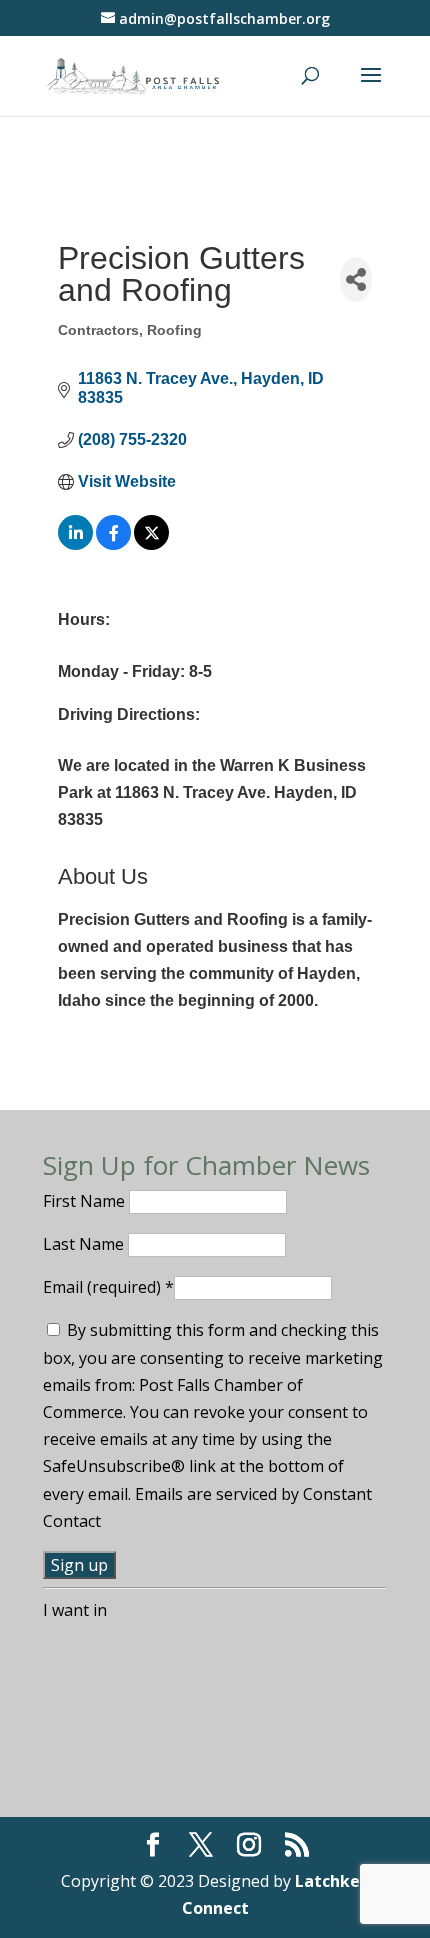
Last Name (85, 1244)
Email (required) (108, 1287)
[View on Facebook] (113, 544)
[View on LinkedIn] (75, 544)
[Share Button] (356, 279)
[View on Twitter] (151, 544)
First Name (86, 1201)
